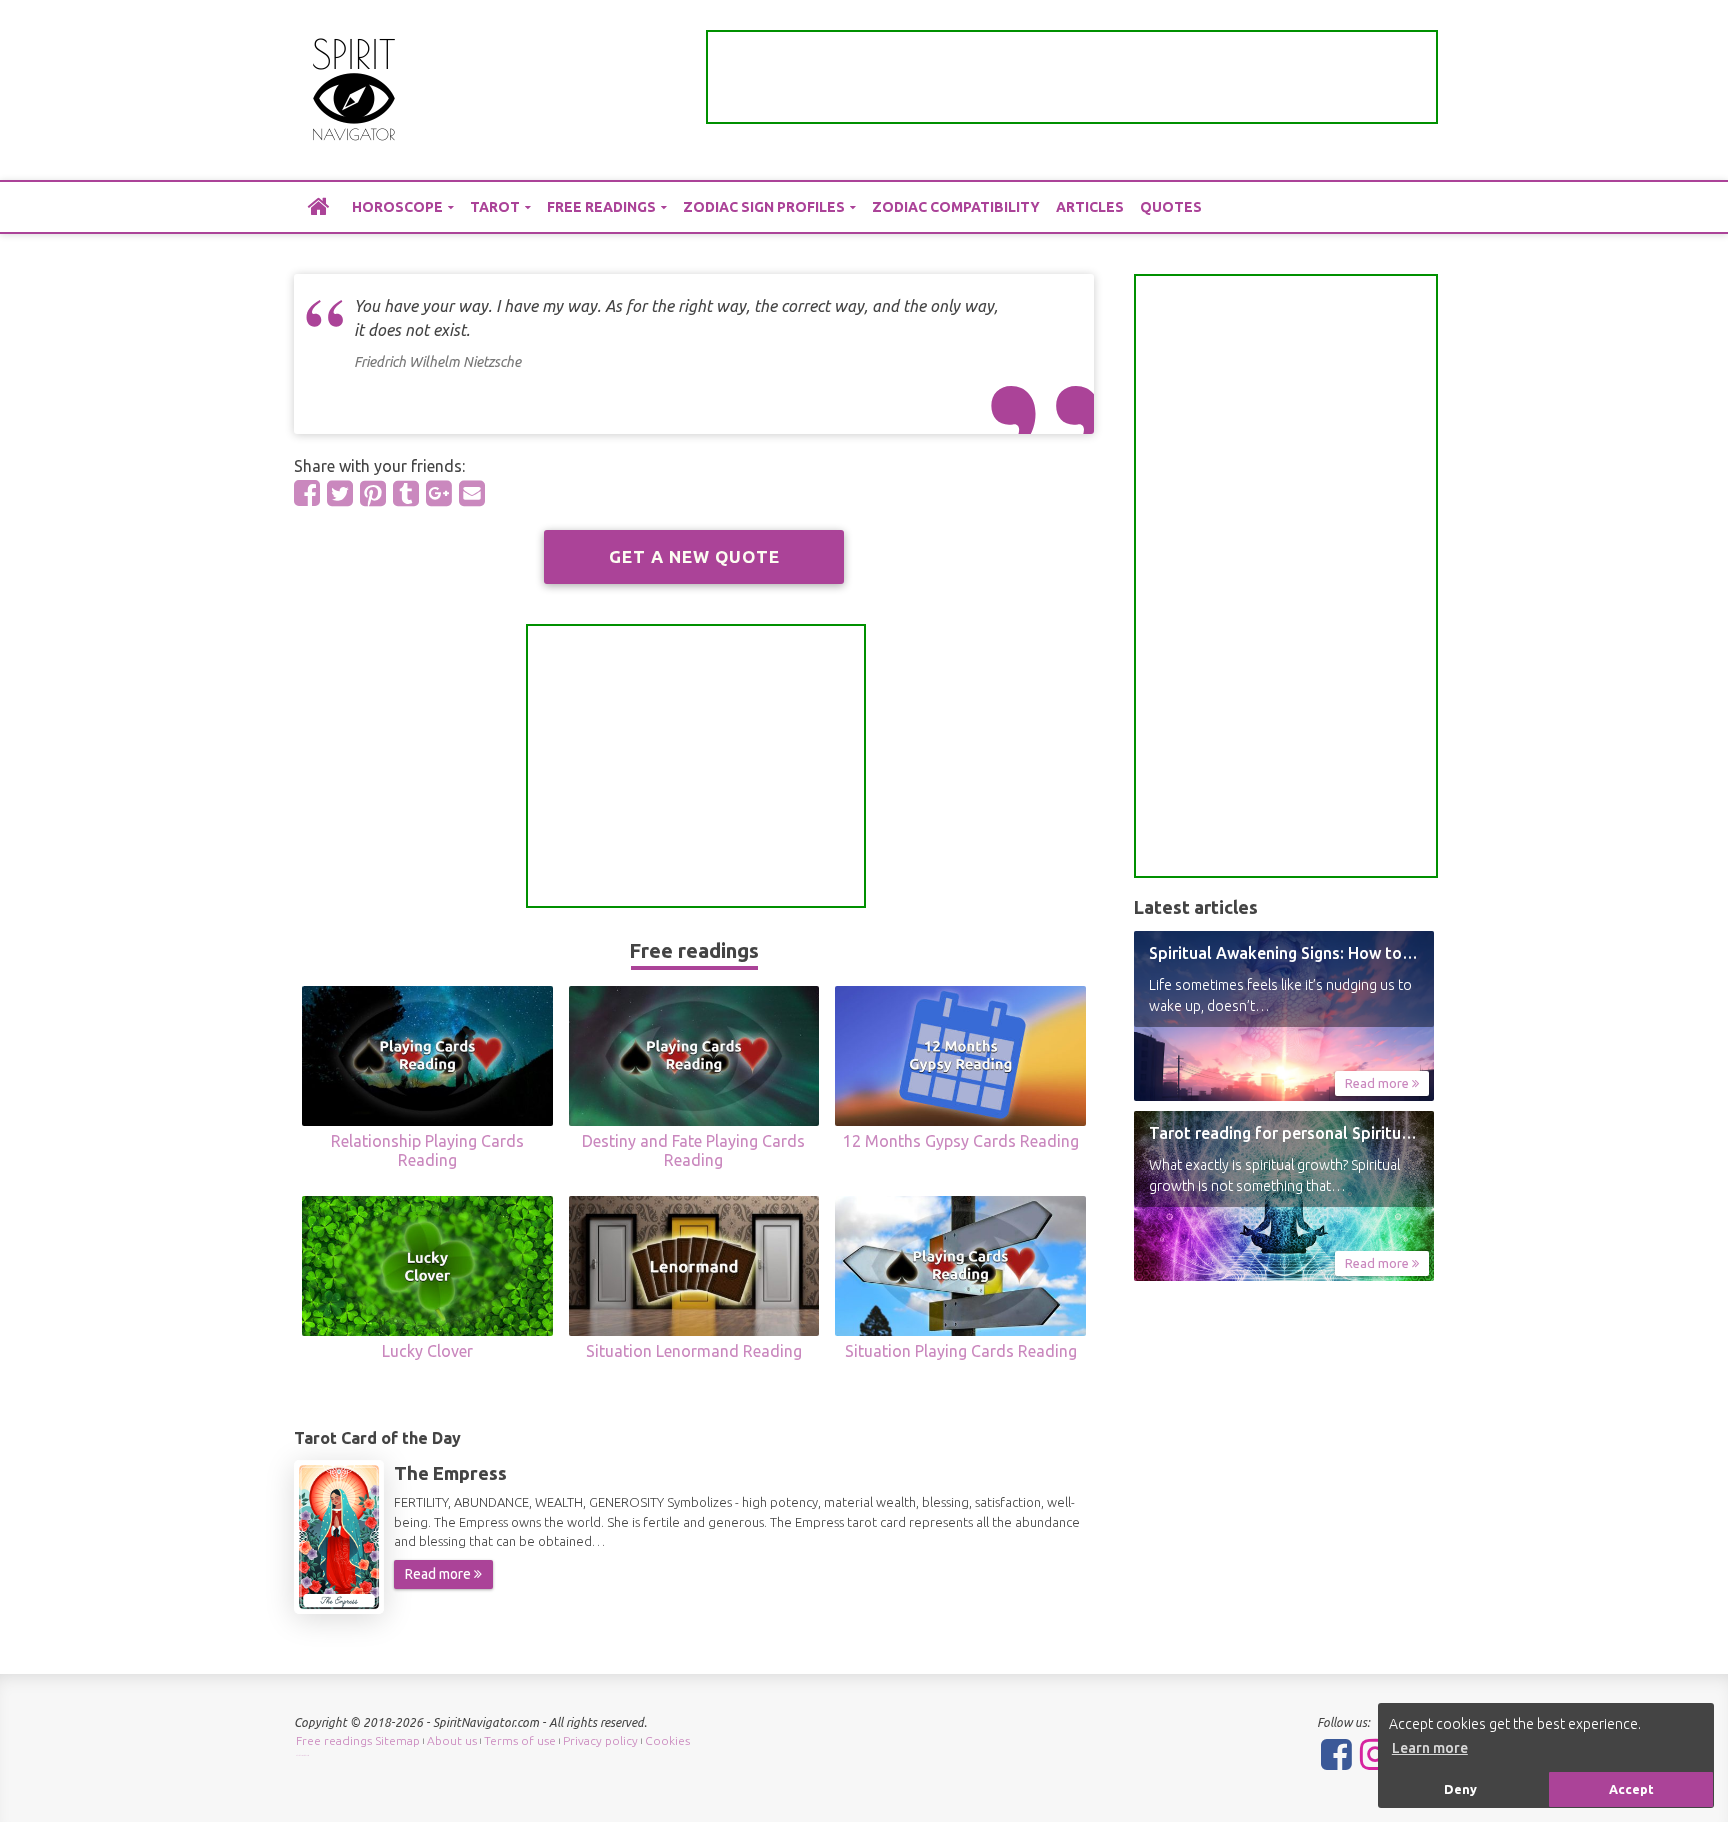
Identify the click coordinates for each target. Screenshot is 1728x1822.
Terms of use (520, 1740)
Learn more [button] (1430, 1748)
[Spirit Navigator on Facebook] (1336, 1754)
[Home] (319, 206)
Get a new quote (694, 556)
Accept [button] (1631, 1789)
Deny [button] (1460, 1789)
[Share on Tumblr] (406, 493)
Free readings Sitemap (358, 1740)
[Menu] (1419, 90)
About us (452, 1740)
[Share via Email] (472, 493)
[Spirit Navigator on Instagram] (1375, 1754)
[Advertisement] (1072, 77)
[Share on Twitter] (340, 493)
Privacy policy (600, 1740)
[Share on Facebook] (307, 493)
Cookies (667, 1740)
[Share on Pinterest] (373, 493)
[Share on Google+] (439, 493)
